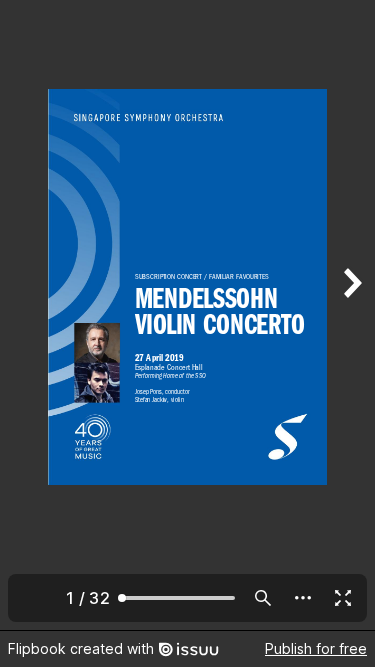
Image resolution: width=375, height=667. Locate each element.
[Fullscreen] (343, 598)
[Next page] (351, 315)
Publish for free (316, 648)
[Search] (263, 598)
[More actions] (303, 598)
